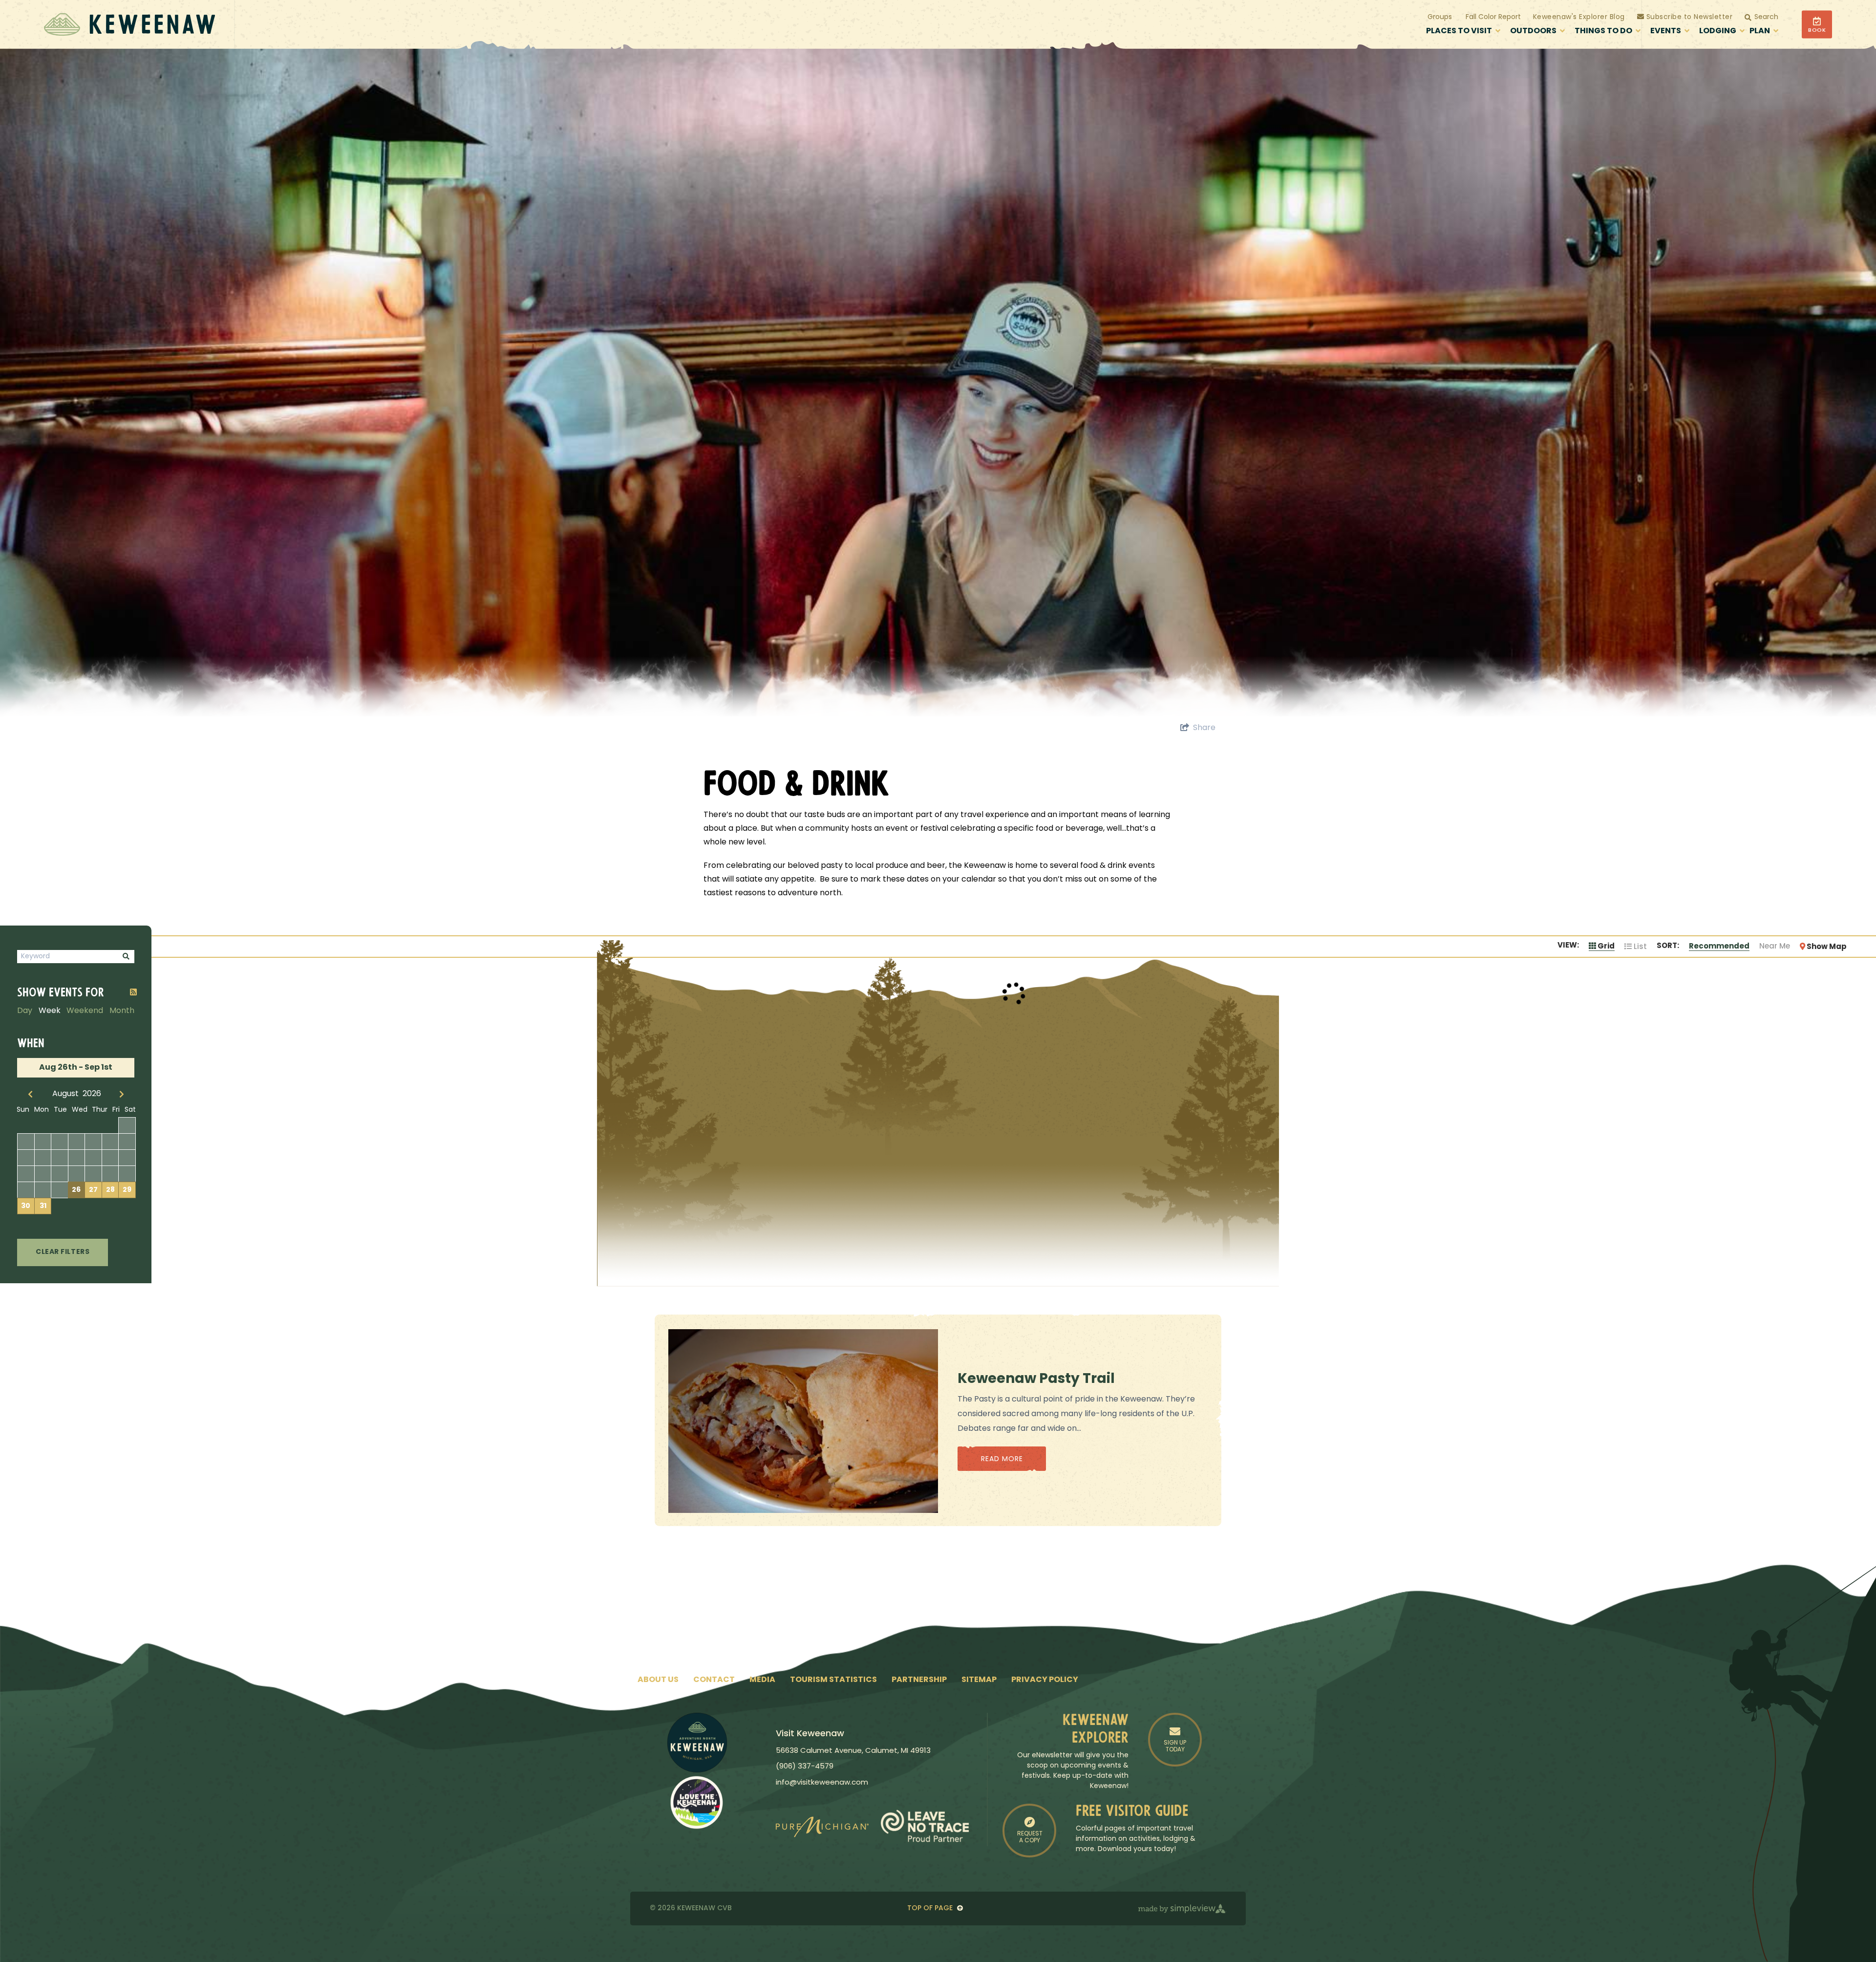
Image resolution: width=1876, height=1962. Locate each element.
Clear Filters (63, 1252)
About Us (658, 1680)
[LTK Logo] (697, 1802)
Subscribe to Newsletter (1688, 17)
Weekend (85, 1011)
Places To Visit (1459, 31)
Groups (1440, 17)
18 (59, 1174)
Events (1666, 31)
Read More (1002, 1459)
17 (43, 1174)
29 (127, 1190)
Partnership (919, 1680)
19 (76, 1174)
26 (76, 1190)
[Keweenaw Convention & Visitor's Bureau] (129, 24)
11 (60, 1158)
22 (127, 1174)
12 (76, 1158)
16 (26, 1174)
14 (110, 1158)
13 (93, 1158)
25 (60, 1190)
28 (110, 1190)
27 (93, 1190)
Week (50, 1011)
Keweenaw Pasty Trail (1036, 1380)
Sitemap (979, 1680)
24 (43, 1190)
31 (43, 1206)
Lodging (1718, 31)
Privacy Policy (1045, 1680)
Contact (714, 1680)
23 (26, 1190)
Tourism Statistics (833, 1680)
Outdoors (1533, 31)
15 (127, 1158)
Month (122, 1011)
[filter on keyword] (126, 957)
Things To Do (1603, 31)
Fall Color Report (1493, 17)
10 (43, 1158)
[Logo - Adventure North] (697, 1743)
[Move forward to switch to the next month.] (122, 1094)
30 (26, 1206)
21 (110, 1174)
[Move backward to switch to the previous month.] (31, 1094)
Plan (1760, 31)
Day (25, 1011)
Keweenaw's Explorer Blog (1579, 17)
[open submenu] (1498, 32)
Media (762, 1680)
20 (93, 1174)
